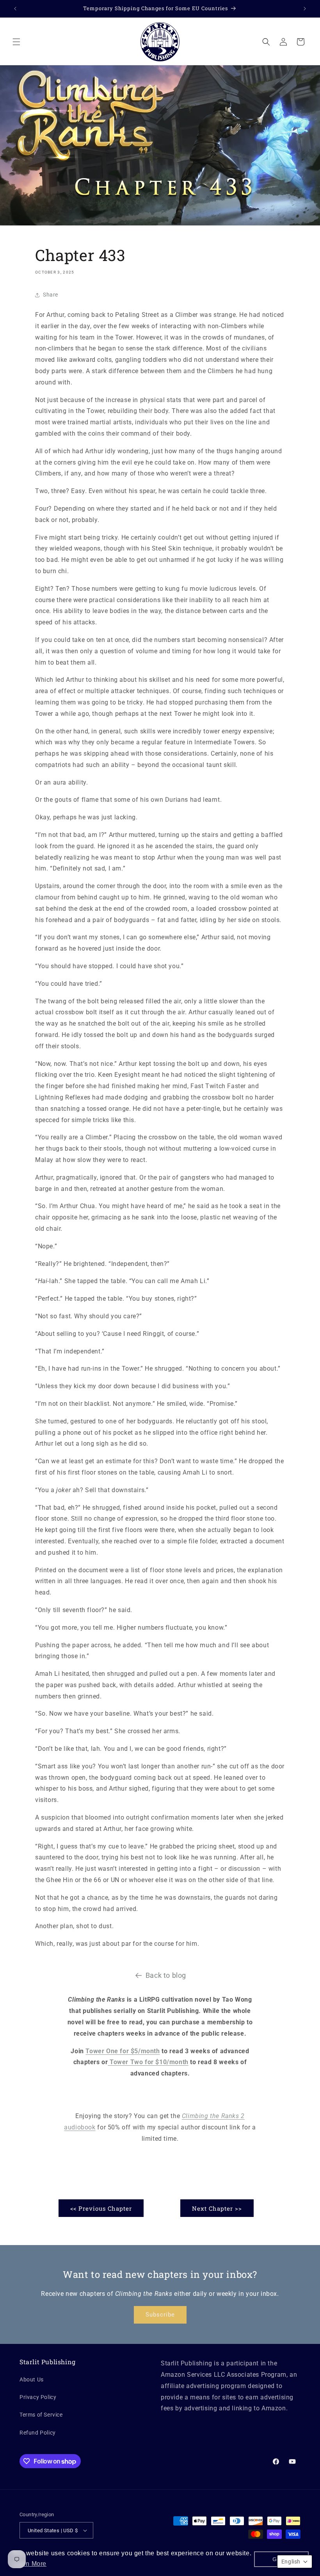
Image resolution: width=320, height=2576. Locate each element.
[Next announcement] (305, 9)
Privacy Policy (38, 2397)
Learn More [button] (29, 2564)
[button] (16, 42)
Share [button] (51, 295)
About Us (32, 2379)
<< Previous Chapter (101, 2208)
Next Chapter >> (217, 2208)
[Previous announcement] (15, 9)
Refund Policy (38, 2433)
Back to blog (166, 1975)
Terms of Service (41, 2415)
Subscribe (160, 2315)
